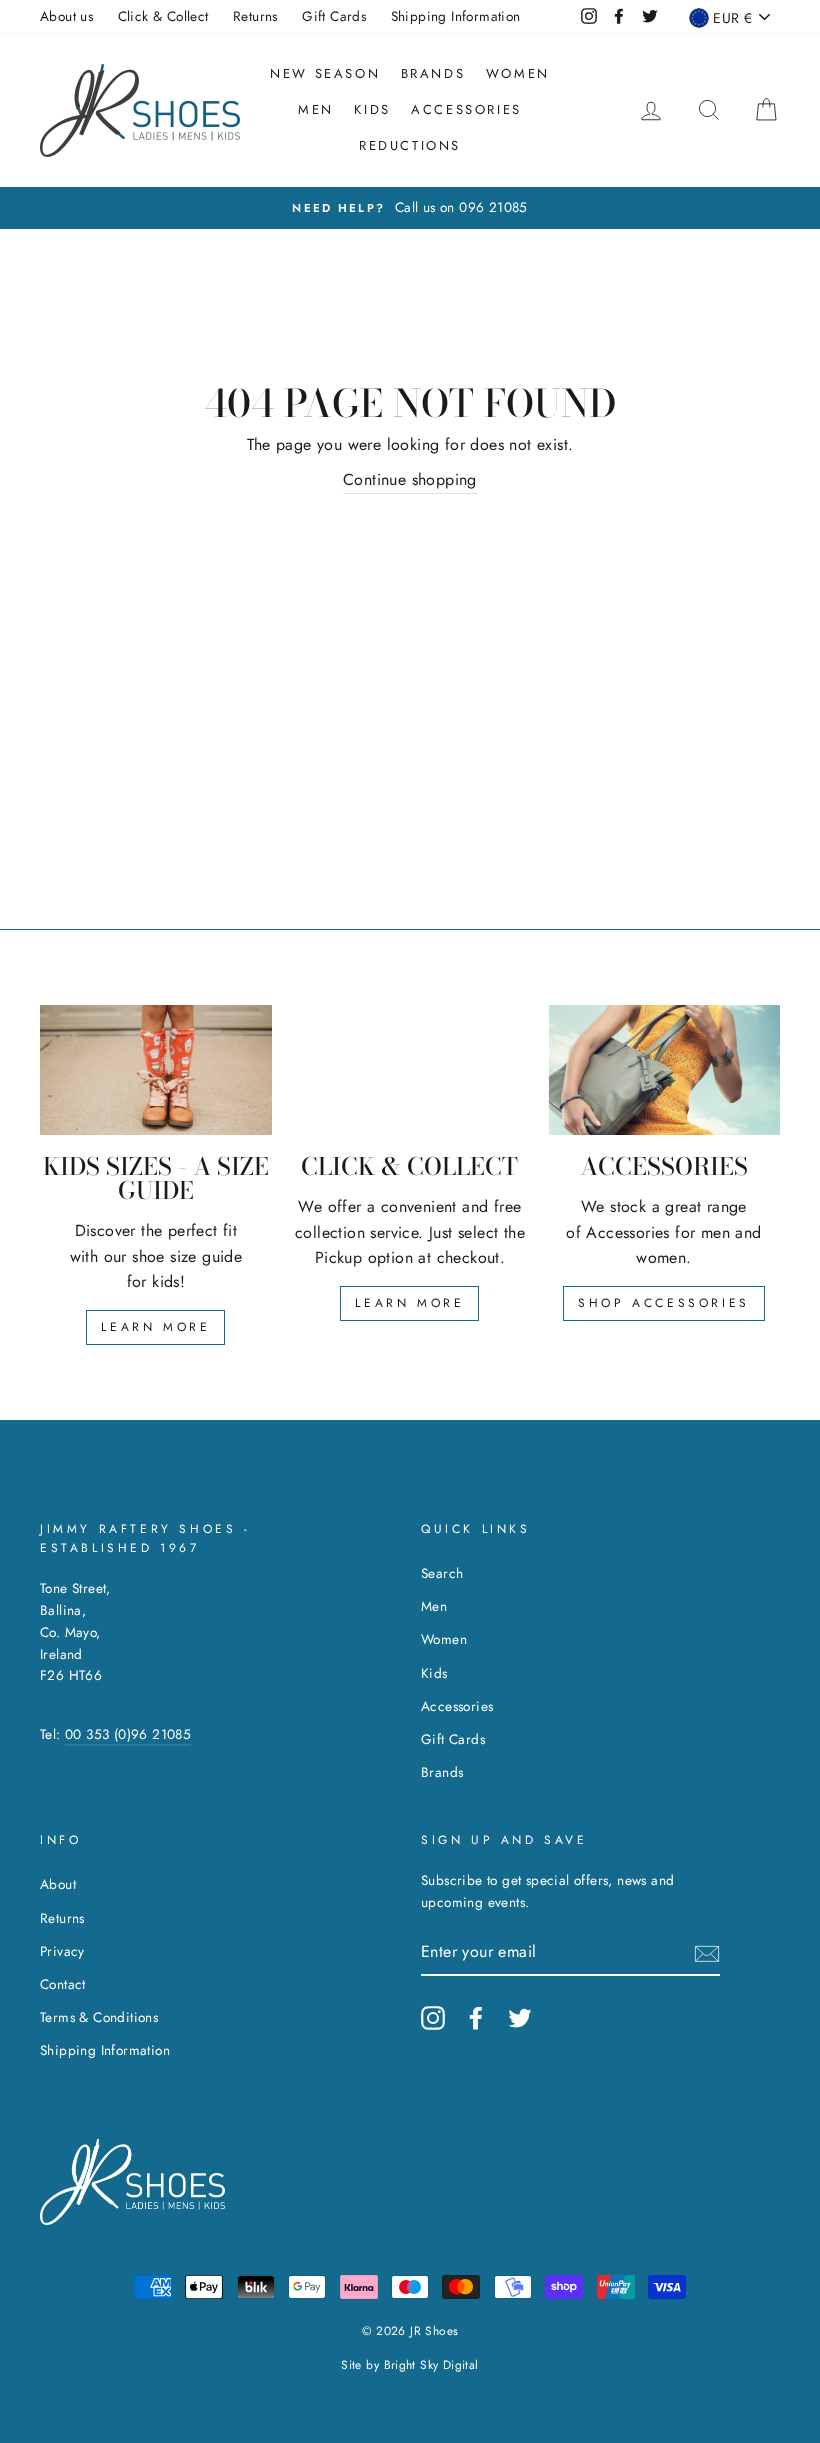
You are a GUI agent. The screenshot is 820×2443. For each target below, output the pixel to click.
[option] (410, 208)
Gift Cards (334, 16)
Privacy (62, 1951)
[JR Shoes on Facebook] (476, 2018)
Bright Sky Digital (431, 2365)
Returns (255, 16)
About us (66, 16)
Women (518, 73)
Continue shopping (410, 479)
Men (316, 109)
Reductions (410, 145)
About (58, 1884)
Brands (433, 73)
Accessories (466, 109)
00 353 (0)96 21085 (128, 1734)
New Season (325, 73)
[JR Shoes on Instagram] (433, 2018)
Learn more (155, 1327)
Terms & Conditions (99, 2017)
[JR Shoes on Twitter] (520, 2018)
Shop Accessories (664, 1303)
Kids (372, 109)
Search (442, 1573)
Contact (63, 1984)
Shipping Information (456, 16)
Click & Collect (163, 16)
